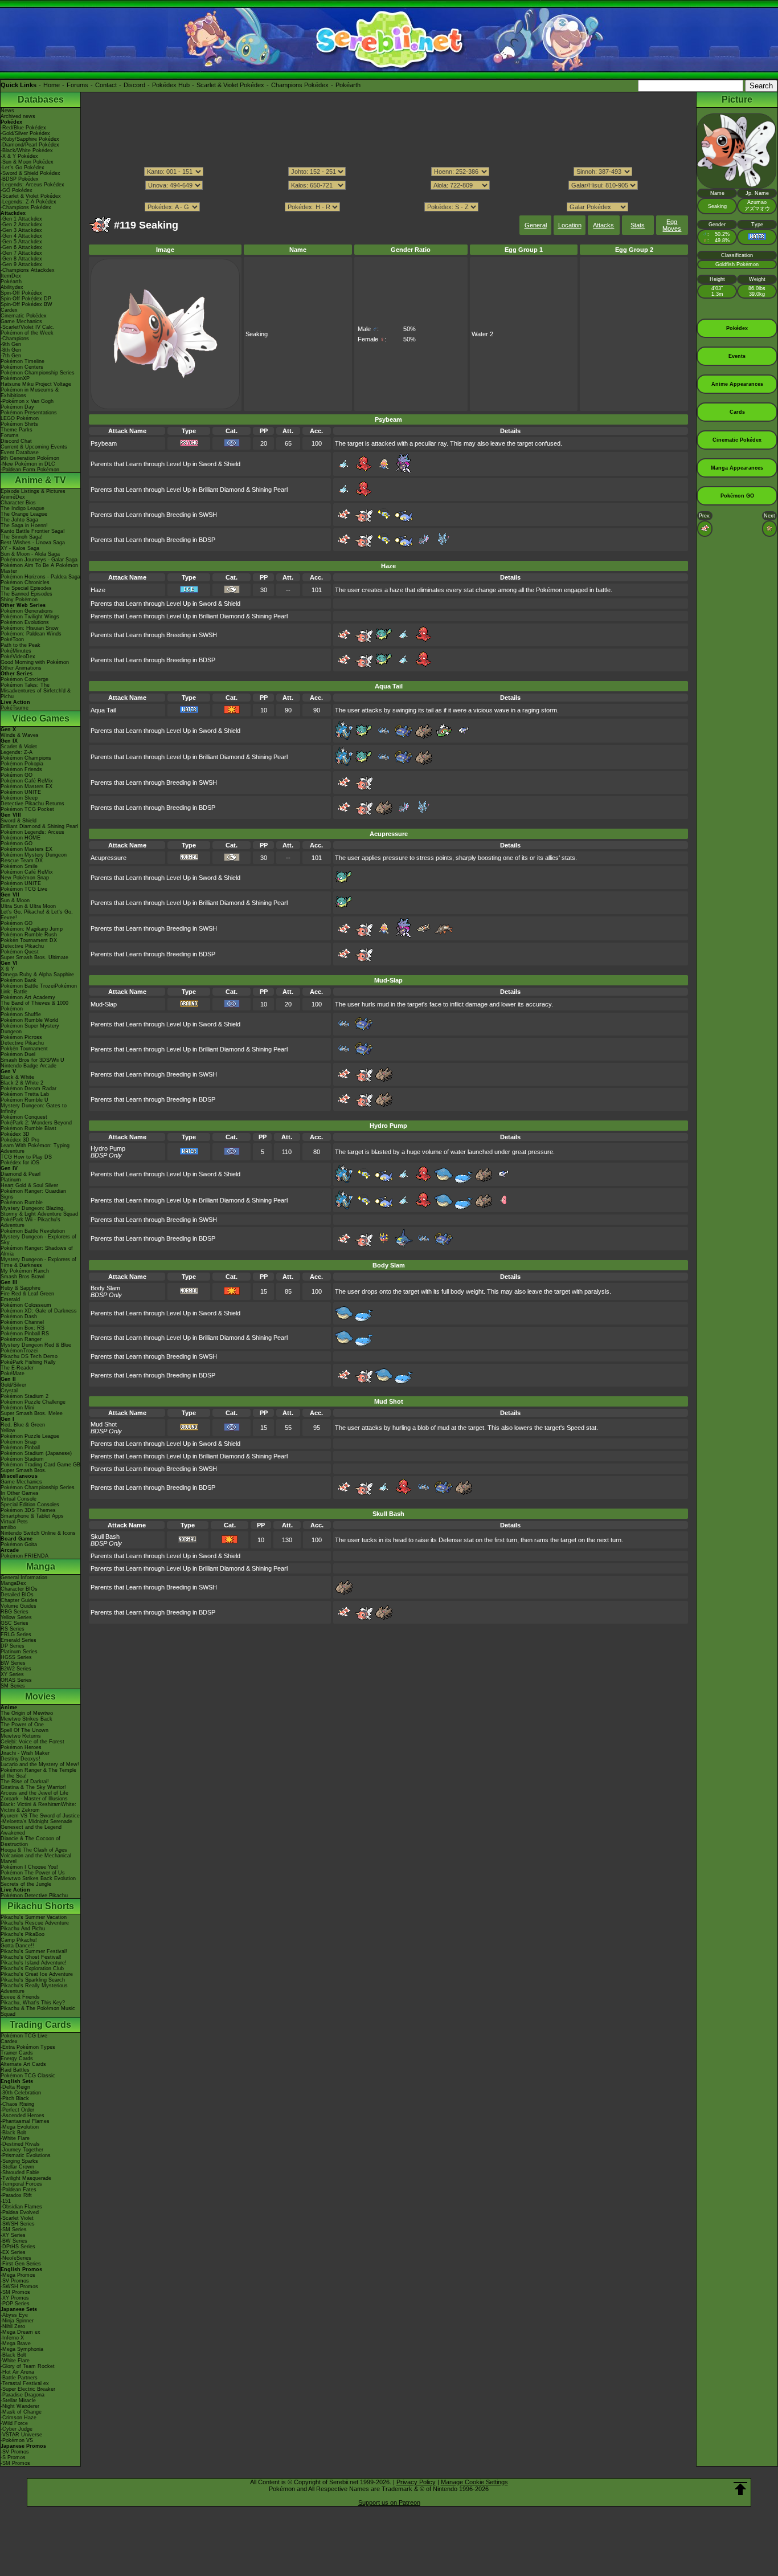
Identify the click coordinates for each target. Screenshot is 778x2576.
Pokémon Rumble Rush (29, 935)
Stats (638, 225)
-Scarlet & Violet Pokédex (31, 196)
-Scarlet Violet (17, 2218)
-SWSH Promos (19, 2286)
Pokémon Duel (18, 1054)
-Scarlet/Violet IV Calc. (28, 327)
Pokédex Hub (171, 85)
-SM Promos (15, 2292)
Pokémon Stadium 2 (24, 1396)
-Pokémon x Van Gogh (27, 401)
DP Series (13, 1646)
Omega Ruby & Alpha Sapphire (37, 975)
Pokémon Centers (22, 367)
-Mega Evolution (20, 2127)
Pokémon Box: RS (22, 1328)
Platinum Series (19, 1652)
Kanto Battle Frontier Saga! (33, 531)
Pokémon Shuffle (21, 1014)
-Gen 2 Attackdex (21, 225)
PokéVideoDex (18, 657)
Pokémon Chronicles (25, 582)
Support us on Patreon (389, 2502)
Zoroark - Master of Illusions (34, 1799)
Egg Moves (672, 225)
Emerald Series (19, 1640)
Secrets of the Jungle (26, 1884)
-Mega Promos (18, 2275)
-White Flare (15, 2138)
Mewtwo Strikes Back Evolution (38, 1878)
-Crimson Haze (19, 2418)
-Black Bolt (13, 2133)
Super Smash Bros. (24, 1470)
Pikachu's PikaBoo (22, 1934)
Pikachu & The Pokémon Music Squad (38, 2011)
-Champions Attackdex (28, 270)
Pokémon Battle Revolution (33, 1231)
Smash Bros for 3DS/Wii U (32, 1060)
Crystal (9, 1391)
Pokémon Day (17, 407)
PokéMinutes (16, 651)
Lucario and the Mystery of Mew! (40, 1764)
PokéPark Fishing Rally (28, 1362)
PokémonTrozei (19, 1351)
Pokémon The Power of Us (33, 1873)
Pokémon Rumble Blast (28, 1128)
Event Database (20, 453)
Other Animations (21, 668)
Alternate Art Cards (23, 2064)
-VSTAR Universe (21, 2435)
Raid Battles (15, 2070)
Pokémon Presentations (29, 413)
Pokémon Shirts (19, 424)
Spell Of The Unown (24, 1730)
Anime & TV (40, 480)
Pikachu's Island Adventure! (34, 1963)
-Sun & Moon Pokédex (27, 162)
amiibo (8, 1527)
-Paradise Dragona (22, 2395)
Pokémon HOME (21, 838)
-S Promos (13, 2457)
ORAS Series (16, 1680)
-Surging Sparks (19, 2161)
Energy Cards (17, 2059)
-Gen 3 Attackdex (21, 230)
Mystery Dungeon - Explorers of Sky (38, 1240)
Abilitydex (12, 287)
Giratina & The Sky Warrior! (33, 1787)
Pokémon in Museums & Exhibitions (30, 393)
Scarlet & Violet (19, 747)
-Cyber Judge (17, 2429)
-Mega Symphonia (22, 2349)
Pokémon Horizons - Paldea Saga (40, 577)
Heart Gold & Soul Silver (29, 1185)
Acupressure (108, 858)
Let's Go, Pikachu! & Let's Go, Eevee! (37, 915)
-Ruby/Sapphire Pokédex (30, 139)
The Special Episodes (26, 588)
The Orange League (24, 514)
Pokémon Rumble (22, 1203)
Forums (77, 85)
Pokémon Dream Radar (28, 1089)
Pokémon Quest (20, 952)
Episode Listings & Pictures (33, 491)
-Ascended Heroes (22, 2116)
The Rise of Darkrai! (25, 1782)
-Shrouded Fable (20, 2173)
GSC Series (15, 1623)
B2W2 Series (16, 1669)
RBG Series (15, 1612)
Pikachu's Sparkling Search (33, 1980)
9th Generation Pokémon (30, 458)
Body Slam (105, 1288)
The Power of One (22, 1725)
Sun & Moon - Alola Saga (30, 554)
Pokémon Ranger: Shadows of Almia (37, 1251)
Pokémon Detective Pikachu (34, 1896)
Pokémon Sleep (19, 798)
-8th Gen (11, 350)
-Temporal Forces (21, 2184)
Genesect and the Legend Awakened (31, 1830)
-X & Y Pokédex (19, 156)
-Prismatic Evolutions (26, 2155)
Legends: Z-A (17, 752)
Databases (41, 99)
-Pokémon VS (17, 2440)
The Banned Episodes (26, 594)
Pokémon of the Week (27, 333)
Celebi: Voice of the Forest (32, 1742)
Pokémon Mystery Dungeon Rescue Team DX (34, 858)
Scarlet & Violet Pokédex (230, 85)
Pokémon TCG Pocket (27, 809)
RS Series (13, 1629)
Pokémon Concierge (24, 679)
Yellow (8, 1430)
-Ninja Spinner (17, 2321)
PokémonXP (15, 378)
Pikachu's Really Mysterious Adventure (34, 1988)
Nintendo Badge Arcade (28, 1066)
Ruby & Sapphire (21, 1288)
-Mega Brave (16, 2343)
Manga (41, 1566)
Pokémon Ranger (21, 1339)
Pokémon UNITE (21, 792)
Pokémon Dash (19, 1316)
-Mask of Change (21, 2412)
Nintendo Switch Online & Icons (38, 1533)
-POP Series (15, 2304)
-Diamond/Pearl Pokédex (30, 145)
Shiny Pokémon (19, 600)
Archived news (18, 116)
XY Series (12, 1674)
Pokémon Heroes (21, 1747)
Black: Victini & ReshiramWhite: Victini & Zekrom (38, 1807)
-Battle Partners (19, 2378)
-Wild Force (14, 2423)
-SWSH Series (18, 2224)
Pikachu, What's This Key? (33, 2003)
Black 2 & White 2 (22, 1083)
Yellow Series (16, 1617)
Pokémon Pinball (20, 1448)
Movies (40, 1696)
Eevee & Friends (20, 1997)
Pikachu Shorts (41, 1906)
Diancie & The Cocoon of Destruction (30, 1841)
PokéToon (12, 639)
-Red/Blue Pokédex (23, 128)
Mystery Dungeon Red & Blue (36, 1345)
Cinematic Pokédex (24, 316)
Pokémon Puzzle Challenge (33, 1402)
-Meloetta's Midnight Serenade (36, 1821)
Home (52, 85)
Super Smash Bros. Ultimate (34, 957)
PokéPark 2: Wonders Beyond (36, 1123)
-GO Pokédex (17, 190)
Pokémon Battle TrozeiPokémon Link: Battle (39, 989)
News (7, 111)
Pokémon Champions (26, 758)
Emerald (10, 1299)
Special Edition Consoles (30, 1505)
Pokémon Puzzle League (30, 1436)
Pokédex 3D (15, 1134)
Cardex (9, 310)
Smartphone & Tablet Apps (32, 1516)
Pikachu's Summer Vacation (34, 1917)
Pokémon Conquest (24, 1117)
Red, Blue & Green (23, 1425)
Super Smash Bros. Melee (32, 1413)
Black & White (17, 1077)
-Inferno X (12, 2338)
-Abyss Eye (14, 2315)
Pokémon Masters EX (26, 786)
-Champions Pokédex (26, 207)
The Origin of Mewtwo (27, 1713)
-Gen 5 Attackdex (21, 242)
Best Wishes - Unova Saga (33, 543)
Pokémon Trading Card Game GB (40, 1465)
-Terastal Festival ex (25, 2383)
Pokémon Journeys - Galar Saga (39, 560)
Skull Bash (105, 1536)
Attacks (603, 225)
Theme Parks (17, 430)
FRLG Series (16, 1635)
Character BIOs (19, 1589)
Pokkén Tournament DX (29, 940)
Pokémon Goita (19, 1544)
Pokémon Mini (17, 1408)
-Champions (15, 339)
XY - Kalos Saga (20, 548)
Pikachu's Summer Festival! (34, 1951)
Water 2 (482, 334)
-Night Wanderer (20, 2406)
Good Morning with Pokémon (35, 662)
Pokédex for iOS (20, 1163)
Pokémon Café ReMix (27, 781)
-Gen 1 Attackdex (21, 219)
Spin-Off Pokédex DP (26, 299)
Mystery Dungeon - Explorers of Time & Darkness (38, 1262)
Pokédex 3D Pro (20, 1140)
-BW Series (14, 2241)
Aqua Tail (103, 710)
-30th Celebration (21, 2093)
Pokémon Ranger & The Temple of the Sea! (38, 1773)
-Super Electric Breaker (28, 2389)
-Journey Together (22, 2150)
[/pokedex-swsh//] (388, 196)
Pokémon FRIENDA (24, 1556)
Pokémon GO (17, 775)
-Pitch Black (15, 2098)
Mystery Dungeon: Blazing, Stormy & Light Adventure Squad (39, 1211)
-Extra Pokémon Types (28, 2047)
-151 (6, 2201)
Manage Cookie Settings (474, 2482)
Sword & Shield (19, 821)
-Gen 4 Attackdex (21, 236)
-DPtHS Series (18, 2247)
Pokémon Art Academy (28, 997)
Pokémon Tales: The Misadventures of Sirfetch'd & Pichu (36, 691)
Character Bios (18, 503)
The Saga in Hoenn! (24, 525)
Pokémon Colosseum (26, 1305)
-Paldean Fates (19, 2190)
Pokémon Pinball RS (25, 1334)
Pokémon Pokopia (22, 764)
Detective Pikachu (22, 946)
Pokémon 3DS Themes (28, 1510)
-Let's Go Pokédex (22, 168)
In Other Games (20, 1493)
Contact (106, 85)
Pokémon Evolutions (25, 622)
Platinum (11, 1180)
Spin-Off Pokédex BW (26, 304)
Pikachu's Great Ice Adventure (37, 1974)
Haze (98, 590)
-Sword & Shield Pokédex (30, 173)
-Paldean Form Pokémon (30, 470)
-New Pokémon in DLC (28, 464)
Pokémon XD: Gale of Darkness (39, 1311)
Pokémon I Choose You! (29, 1867)
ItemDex (11, 276)
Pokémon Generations (27, 611)
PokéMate (13, 1373)
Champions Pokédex (300, 85)
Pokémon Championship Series (38, 373)
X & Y (7, 969)
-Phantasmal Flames (25, 2121)
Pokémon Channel (22, 1322)
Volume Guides (19, 1606)
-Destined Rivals (20, 2144)
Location (570, 225)
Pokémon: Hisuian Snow (30, 628)
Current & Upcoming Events (34, 447)
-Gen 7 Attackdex (21, 253)
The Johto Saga (19, 520)
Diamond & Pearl (21, 1174)
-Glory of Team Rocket (28, 2366)
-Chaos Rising (17, 2104)
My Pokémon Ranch (25, 1271)
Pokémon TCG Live (24, 889)
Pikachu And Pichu (23, 1929)
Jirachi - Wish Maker (25, 1753)
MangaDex (13, 1583)
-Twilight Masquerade (26, 2178)
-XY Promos (15, 2298)
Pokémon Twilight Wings (30, 617)
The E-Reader (17, 1368)
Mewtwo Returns (21, 1736)
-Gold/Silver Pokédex (25, 133)
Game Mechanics (21, 321)
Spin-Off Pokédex (21, 293)
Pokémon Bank (19, 980)
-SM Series (14, 2229)
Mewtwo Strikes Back (26, 1719)
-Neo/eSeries (16, 2258)
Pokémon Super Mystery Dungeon (30, 1029)
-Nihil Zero (13, 2326)
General (536, 225)
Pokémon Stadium (22, 1459)
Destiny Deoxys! (21, 1759)
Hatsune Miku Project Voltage (36, 384)
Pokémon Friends (21, 769)
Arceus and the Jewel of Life (34, 1793)
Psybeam (104, 443)
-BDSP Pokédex (20, 179)
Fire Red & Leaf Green (27, 1294)
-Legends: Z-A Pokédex (28, 202)
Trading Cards (40, 2025)
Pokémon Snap (19, 1442)
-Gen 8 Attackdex (21, 259)
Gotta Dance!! (17, 1946)
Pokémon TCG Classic (28, 2076)
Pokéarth (348, 85)
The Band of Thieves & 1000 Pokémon (34, 1006)
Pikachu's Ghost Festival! (31, 1957)
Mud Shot (104, 1424)
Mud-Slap (104, 1004)
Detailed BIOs (17, 1595)
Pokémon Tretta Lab (25, 1094)
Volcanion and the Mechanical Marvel (36, 1858)
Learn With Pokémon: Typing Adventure (35, 1148)
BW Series (13, 1663)
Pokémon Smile (19, 866)
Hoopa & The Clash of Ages (34, 1850)
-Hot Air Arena (17, 2372)
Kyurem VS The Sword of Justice (40, 1816)
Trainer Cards (17, 2053)
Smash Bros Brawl (22, 1277)
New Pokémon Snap (25, 878)
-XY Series (13, 2235)
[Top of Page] (740, 2489)
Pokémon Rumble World (29, 1020)
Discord (134, 85)
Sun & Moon (15, 900)
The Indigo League (22, 508)
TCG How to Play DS (26, 1157)
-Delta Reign (15, 2087)
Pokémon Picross (21, 1037)
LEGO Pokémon (20, 418)
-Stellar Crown (17, 2167)
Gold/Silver (13, 1385)
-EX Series (13, 2252)
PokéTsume (15, 708)
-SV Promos (15, 2281)
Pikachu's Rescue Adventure (35, 1923)
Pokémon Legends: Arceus (32, 832)
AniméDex (13, 497)
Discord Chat (16, 441)
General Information (24, 1578)
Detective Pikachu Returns (32, 804)
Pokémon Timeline (22, 361)
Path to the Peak (21, 645)
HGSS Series (16, 1657)
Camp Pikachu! (19, 1940)
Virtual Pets (14, 1522)
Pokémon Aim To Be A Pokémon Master (39, 568)
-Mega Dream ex (21, 2332)
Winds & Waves (20, 735)
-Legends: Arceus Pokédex (32, 185)
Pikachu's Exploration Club (32, 1968)
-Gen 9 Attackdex (21, 264)
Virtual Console (19, 1499)
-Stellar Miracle (18, 2400)
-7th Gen (11, 356)
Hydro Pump (108, 1148)
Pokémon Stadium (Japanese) (36, 1453)
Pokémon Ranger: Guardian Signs (33, 1194)
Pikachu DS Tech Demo (29, 1356)
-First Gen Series (21, 2264)
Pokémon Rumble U (24, 1100)
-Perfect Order (17, 2110)
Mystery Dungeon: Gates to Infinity (34, 1108)
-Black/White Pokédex (27, 150)
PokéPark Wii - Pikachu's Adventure (30, 1222)
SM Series (13, 1686)
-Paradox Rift (16, 2195)
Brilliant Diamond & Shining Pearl (39, 826)
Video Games (41, 718)
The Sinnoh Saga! (22, 537)
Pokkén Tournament (24, 1049)
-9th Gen (11, 344)
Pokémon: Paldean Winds (31, 634)
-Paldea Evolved (20, 2212)
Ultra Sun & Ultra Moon (28, 906)
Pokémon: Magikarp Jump (32, 929)
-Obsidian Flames (21, 2207)
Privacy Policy (416, 2482)
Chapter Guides (19, 1600)
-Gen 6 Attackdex (21, 247)
